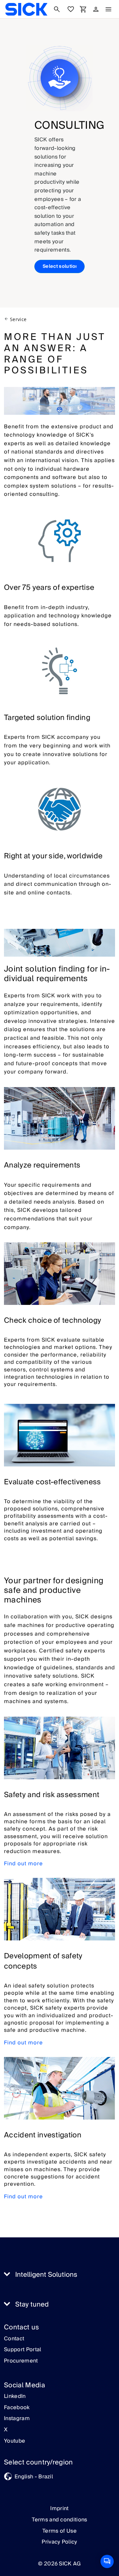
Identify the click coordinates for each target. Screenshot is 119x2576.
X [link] (6, 2430)
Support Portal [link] (22, 2350)
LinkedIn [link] (15, 2397)
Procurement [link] (21, 2361)
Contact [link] (14, 2339)
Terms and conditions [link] (59, 2520)
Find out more (23, 1864)
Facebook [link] (17, 2408)
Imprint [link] (59, 2508)
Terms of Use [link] (59, 2531)
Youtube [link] (15, 2441)
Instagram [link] (17, 2419)
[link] (26, 9)
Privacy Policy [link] (59, 2542)
